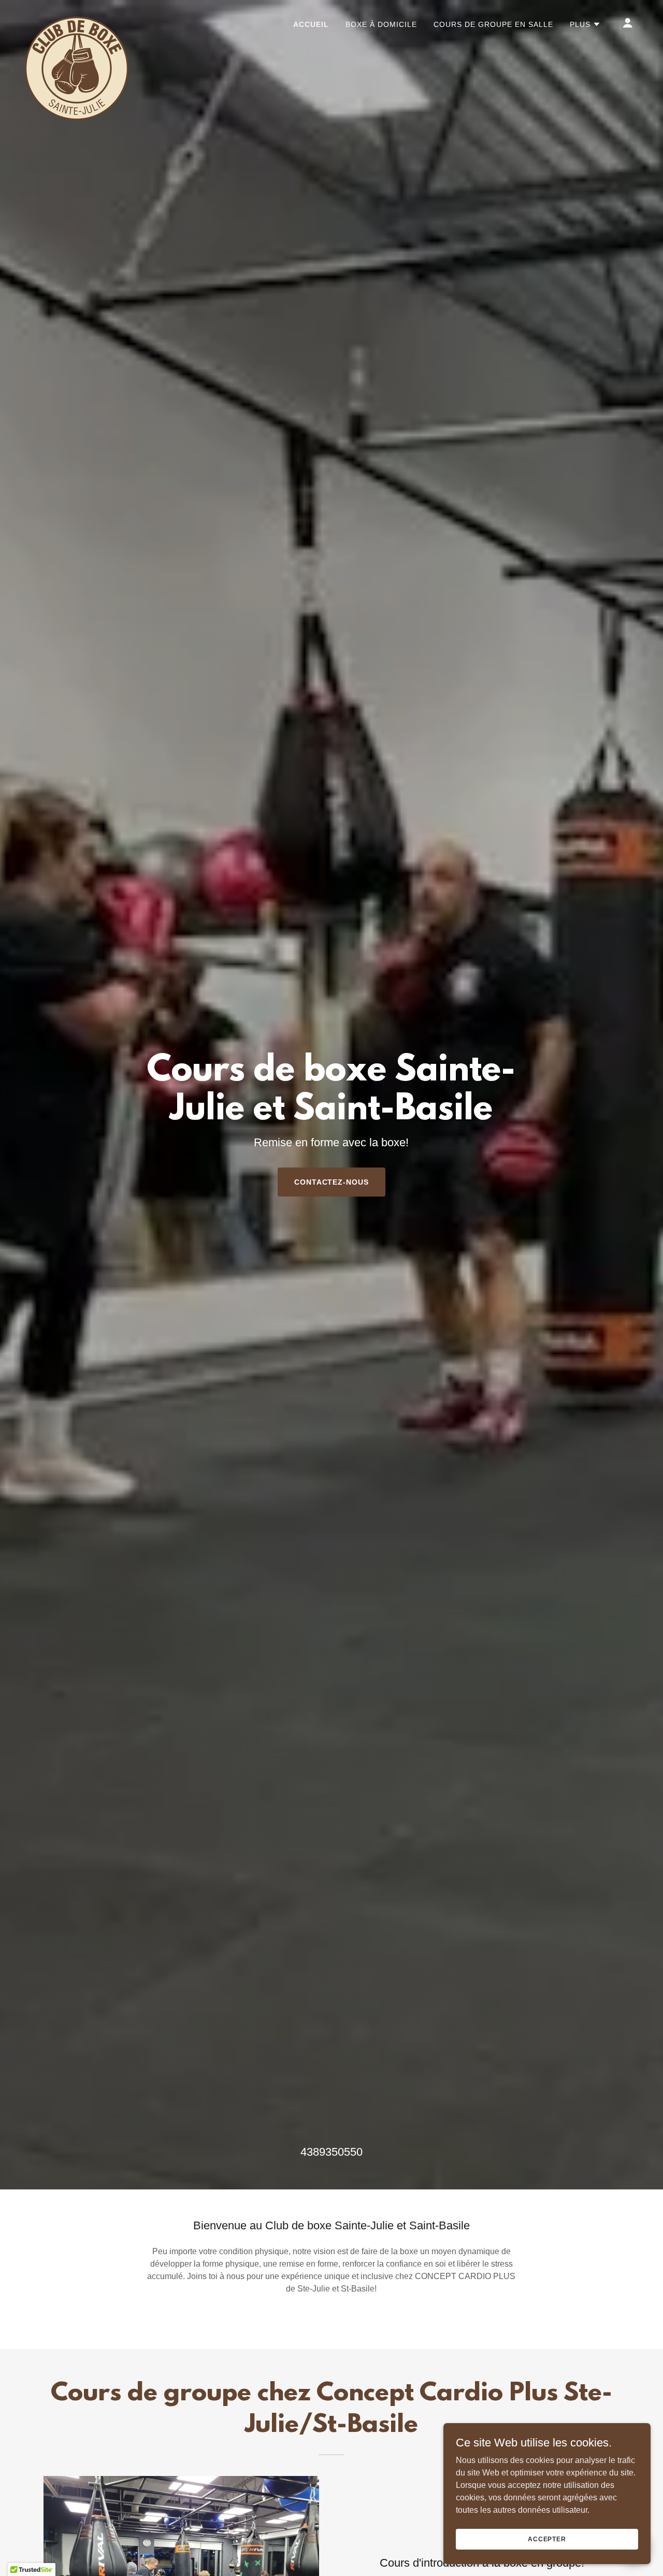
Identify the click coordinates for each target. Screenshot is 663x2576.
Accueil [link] (311, 24)
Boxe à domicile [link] (381, 24)
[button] (585, 24)
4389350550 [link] (331, 2152)
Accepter (547, 2539)
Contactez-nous (332, 1182)
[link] (77, 21)
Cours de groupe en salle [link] (493, 24)
